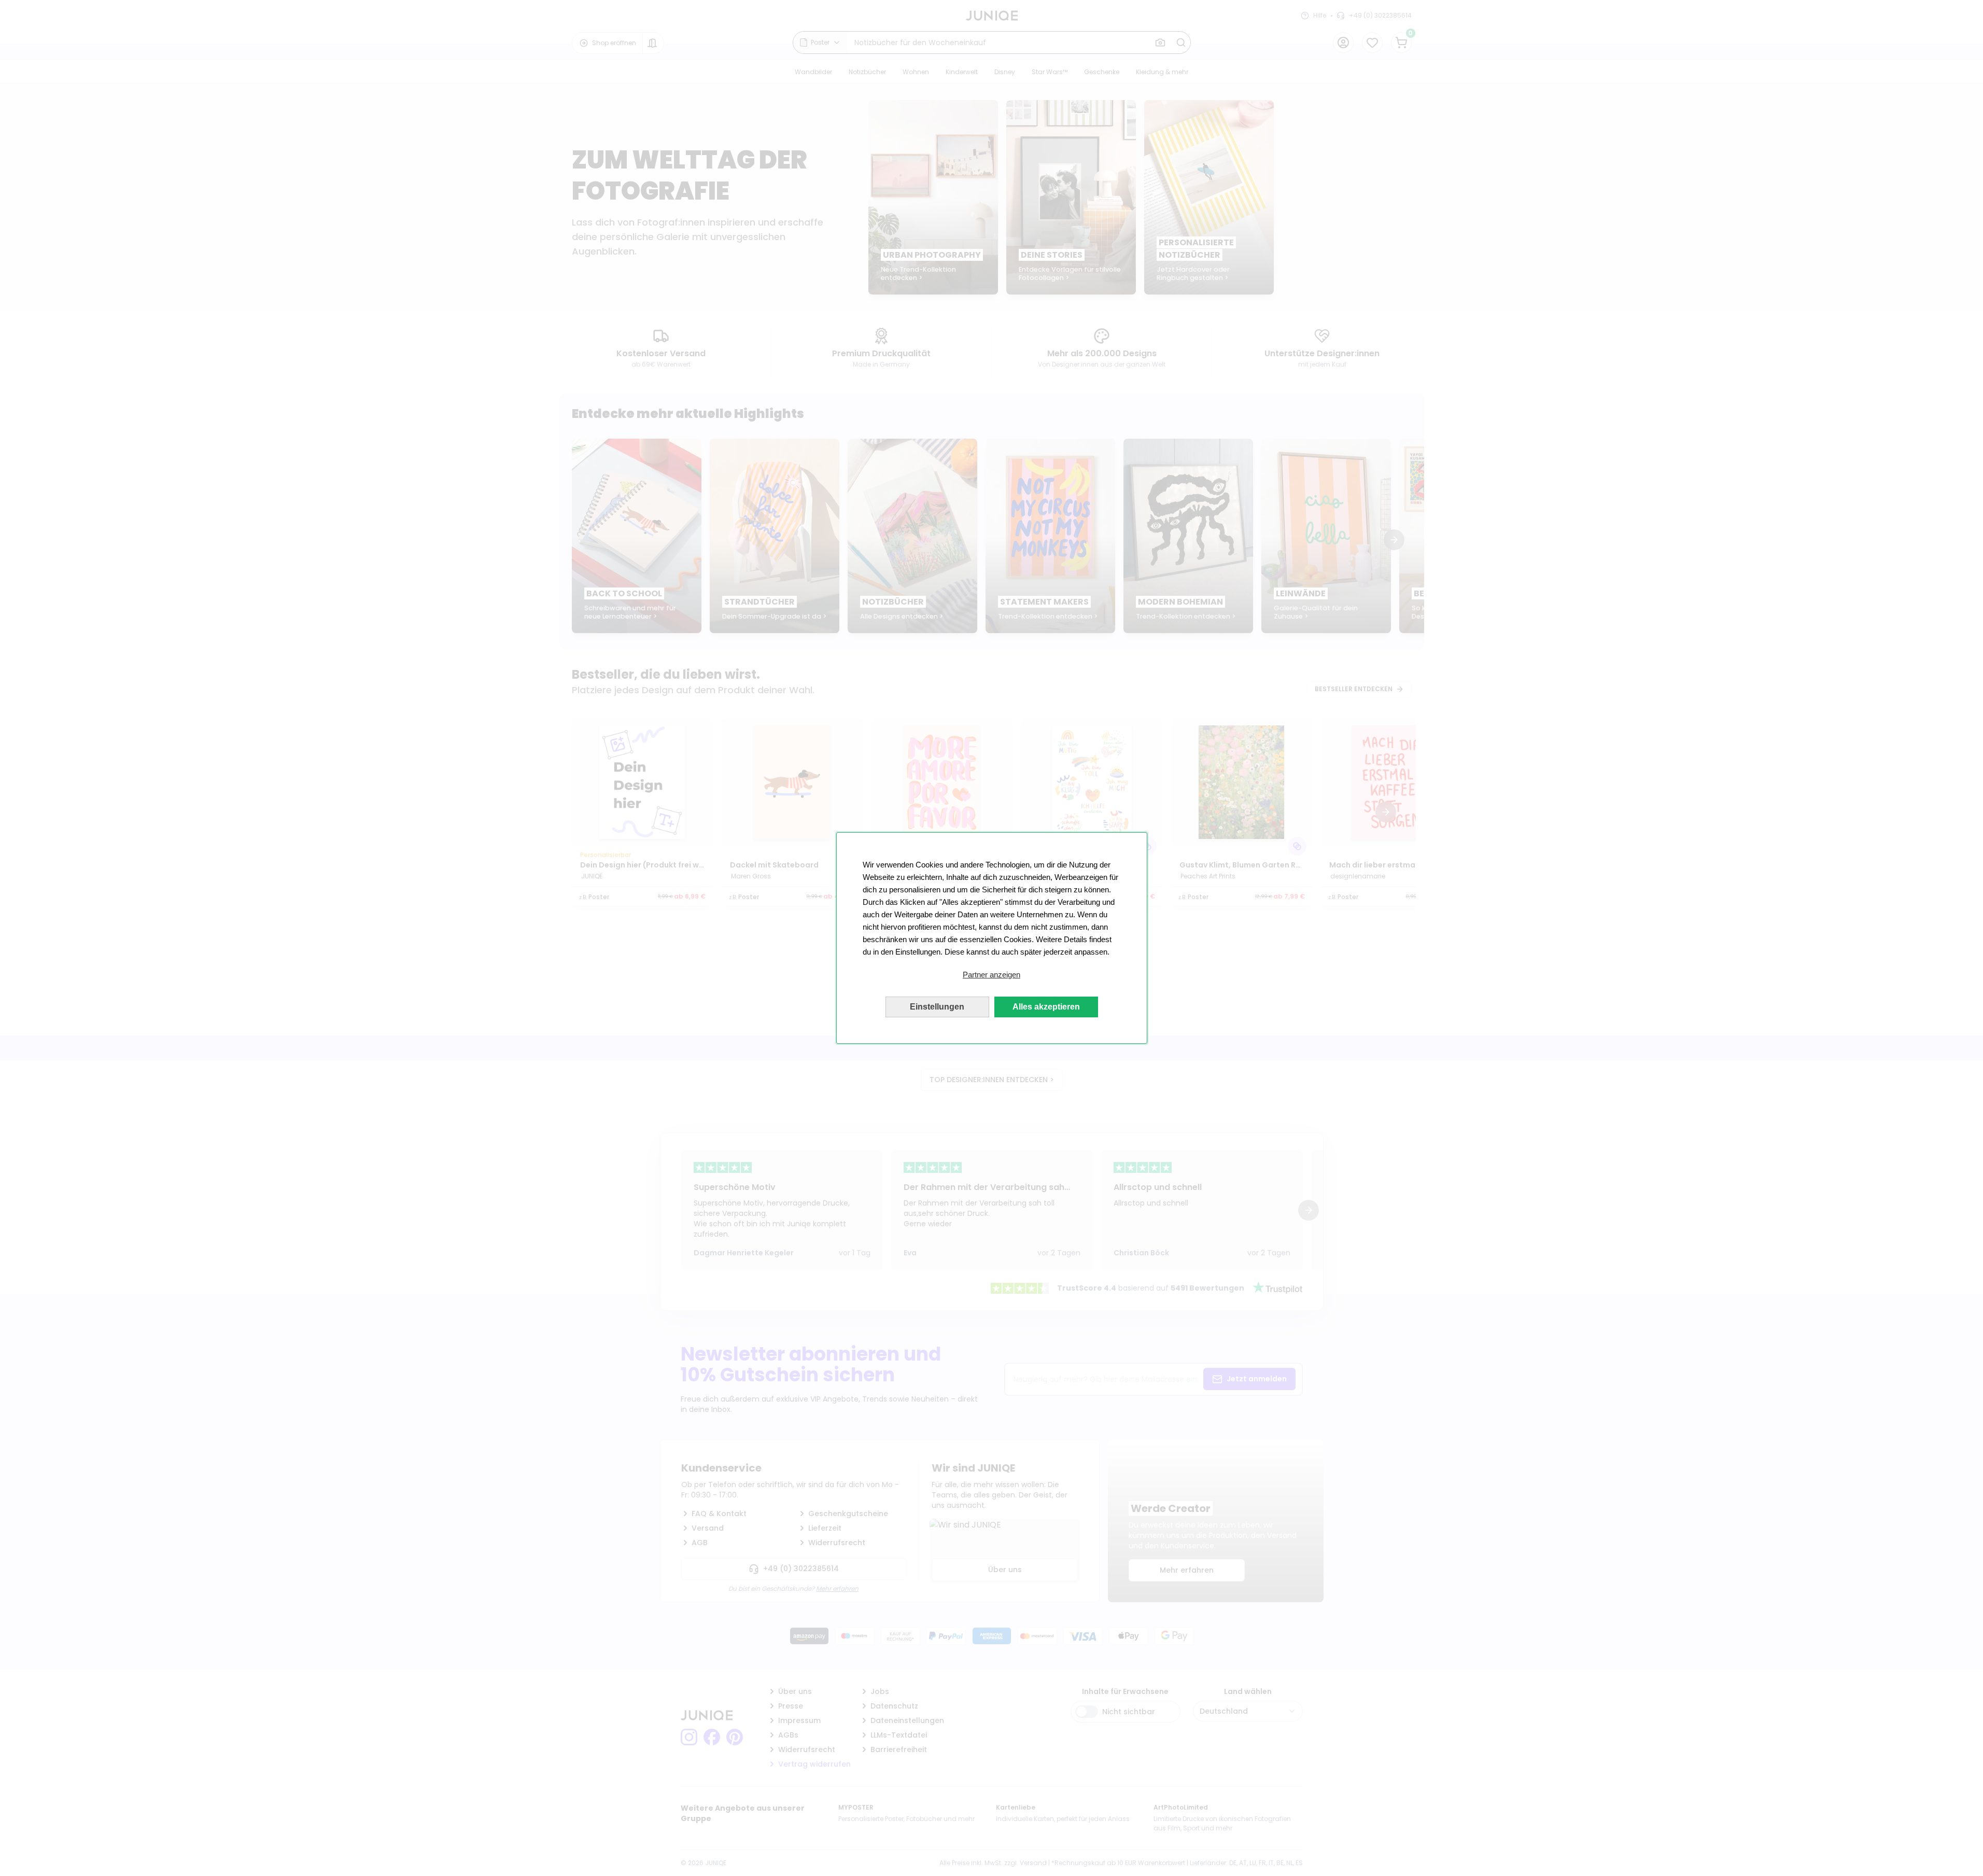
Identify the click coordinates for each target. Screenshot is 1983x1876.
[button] (992, 975)
